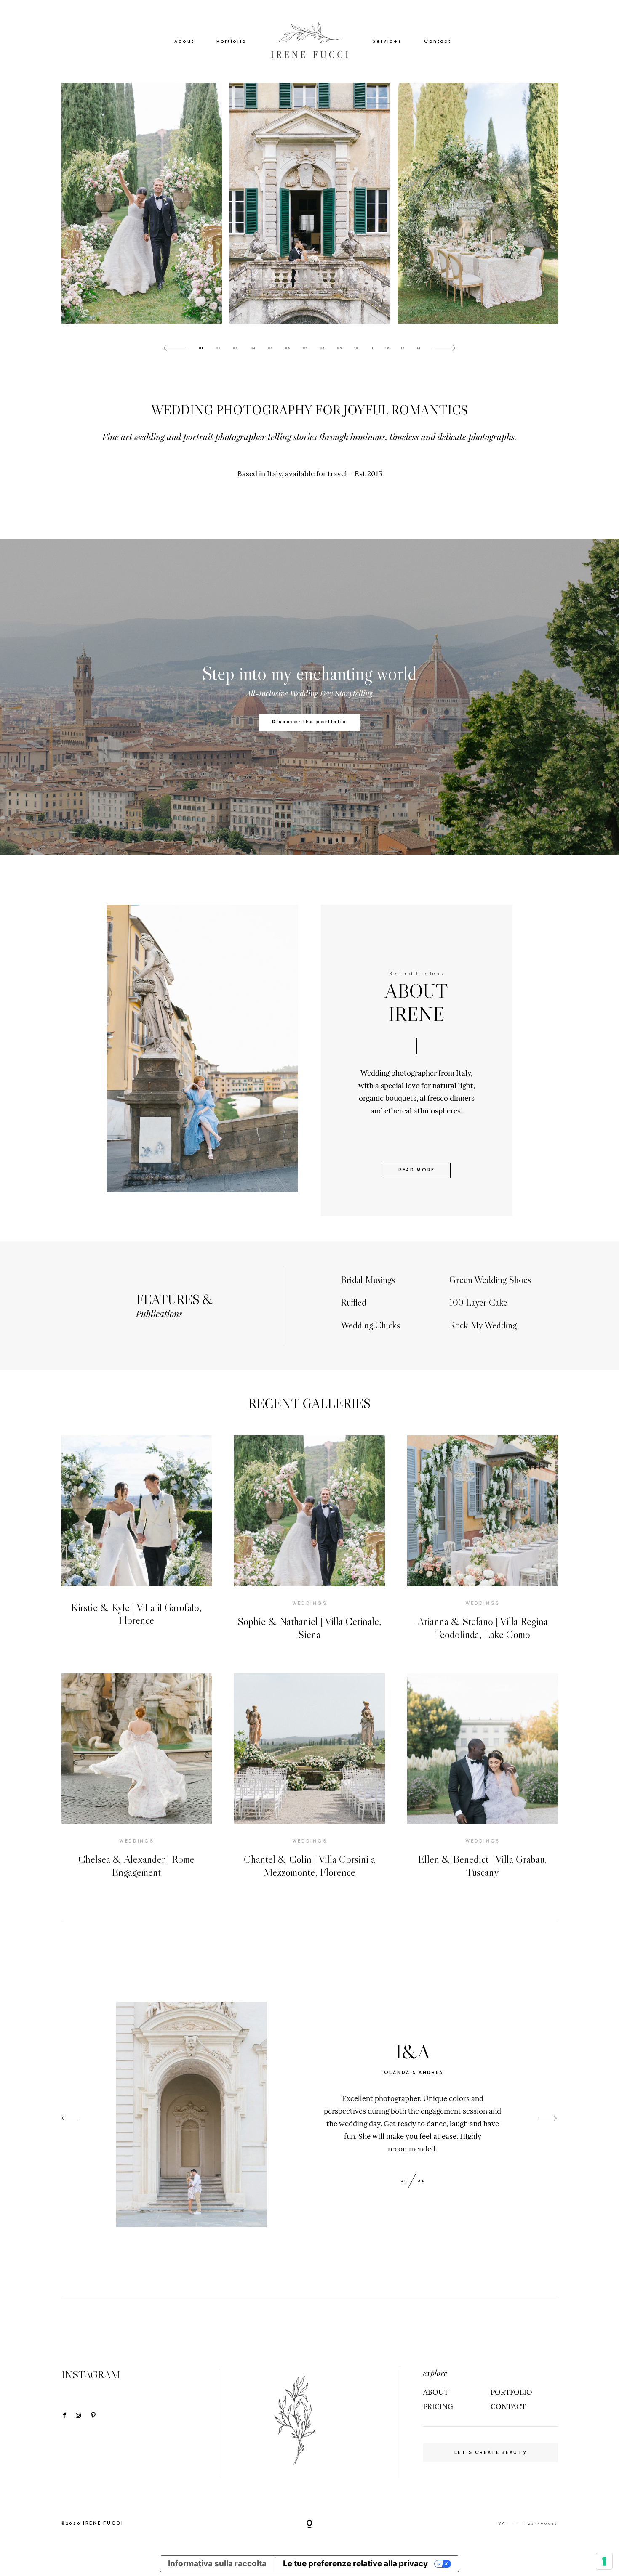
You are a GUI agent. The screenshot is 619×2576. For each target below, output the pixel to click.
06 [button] (287, 348)
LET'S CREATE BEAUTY (491, 2453)
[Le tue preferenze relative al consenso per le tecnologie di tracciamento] (604, 2561)
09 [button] (340, 348)
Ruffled (354, 1302)
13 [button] (403, 348)
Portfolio (232, 41)
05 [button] (270, 348)
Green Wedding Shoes (490, 1280)
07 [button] (305, 348)
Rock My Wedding (483, 1325)
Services (387, 41)
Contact (438, 41)
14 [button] (419, 348)
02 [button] (218, 348)
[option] (310, 203)
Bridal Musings (368, 1280)
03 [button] (235, 348)
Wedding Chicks (370, 1325)
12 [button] (387, 348)
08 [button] (322, 348)
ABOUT (436, 2392)
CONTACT (508, 2406)
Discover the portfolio (309, 722)
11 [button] (372, 348)
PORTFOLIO (511, 2392)
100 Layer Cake (478, 1302)
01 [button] (201, 348)
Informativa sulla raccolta (217, 2564)
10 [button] (356, 348)
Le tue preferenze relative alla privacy (355, 2564)
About (184, 41)
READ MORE (417, 1170)
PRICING (438, 2406)
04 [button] (253, 348)
